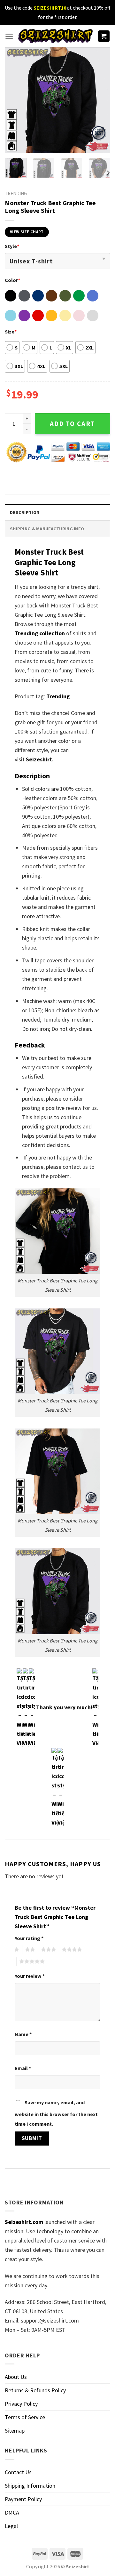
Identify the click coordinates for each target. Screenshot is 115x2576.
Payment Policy (23, 2499)
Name (23, 2034)
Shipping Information (30, 2486)
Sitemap (15, 2431)
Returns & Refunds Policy (35, 2390)
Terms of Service (25, 2417)
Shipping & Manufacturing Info (47, 529)
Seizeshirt (39, 759)
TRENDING (16, 193)
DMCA (12, 2512)
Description (25, 512)
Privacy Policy (21, 2404)
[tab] (57, 512)
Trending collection (40, 633)
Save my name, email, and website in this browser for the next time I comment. (56, 2113)
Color (12, 280)
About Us (16, 2377)
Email (23, 2068)
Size (11, 332)
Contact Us (18, 2472)
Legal (11, 2526)
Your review (30, 1976)
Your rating (29, 1938)
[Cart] (104, 36)
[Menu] (9, 36)
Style (12, 246)
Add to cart (73, 424)
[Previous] (15, 100)
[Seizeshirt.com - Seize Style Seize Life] (55, 36)
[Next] (100, 100)
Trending (58, 696)
